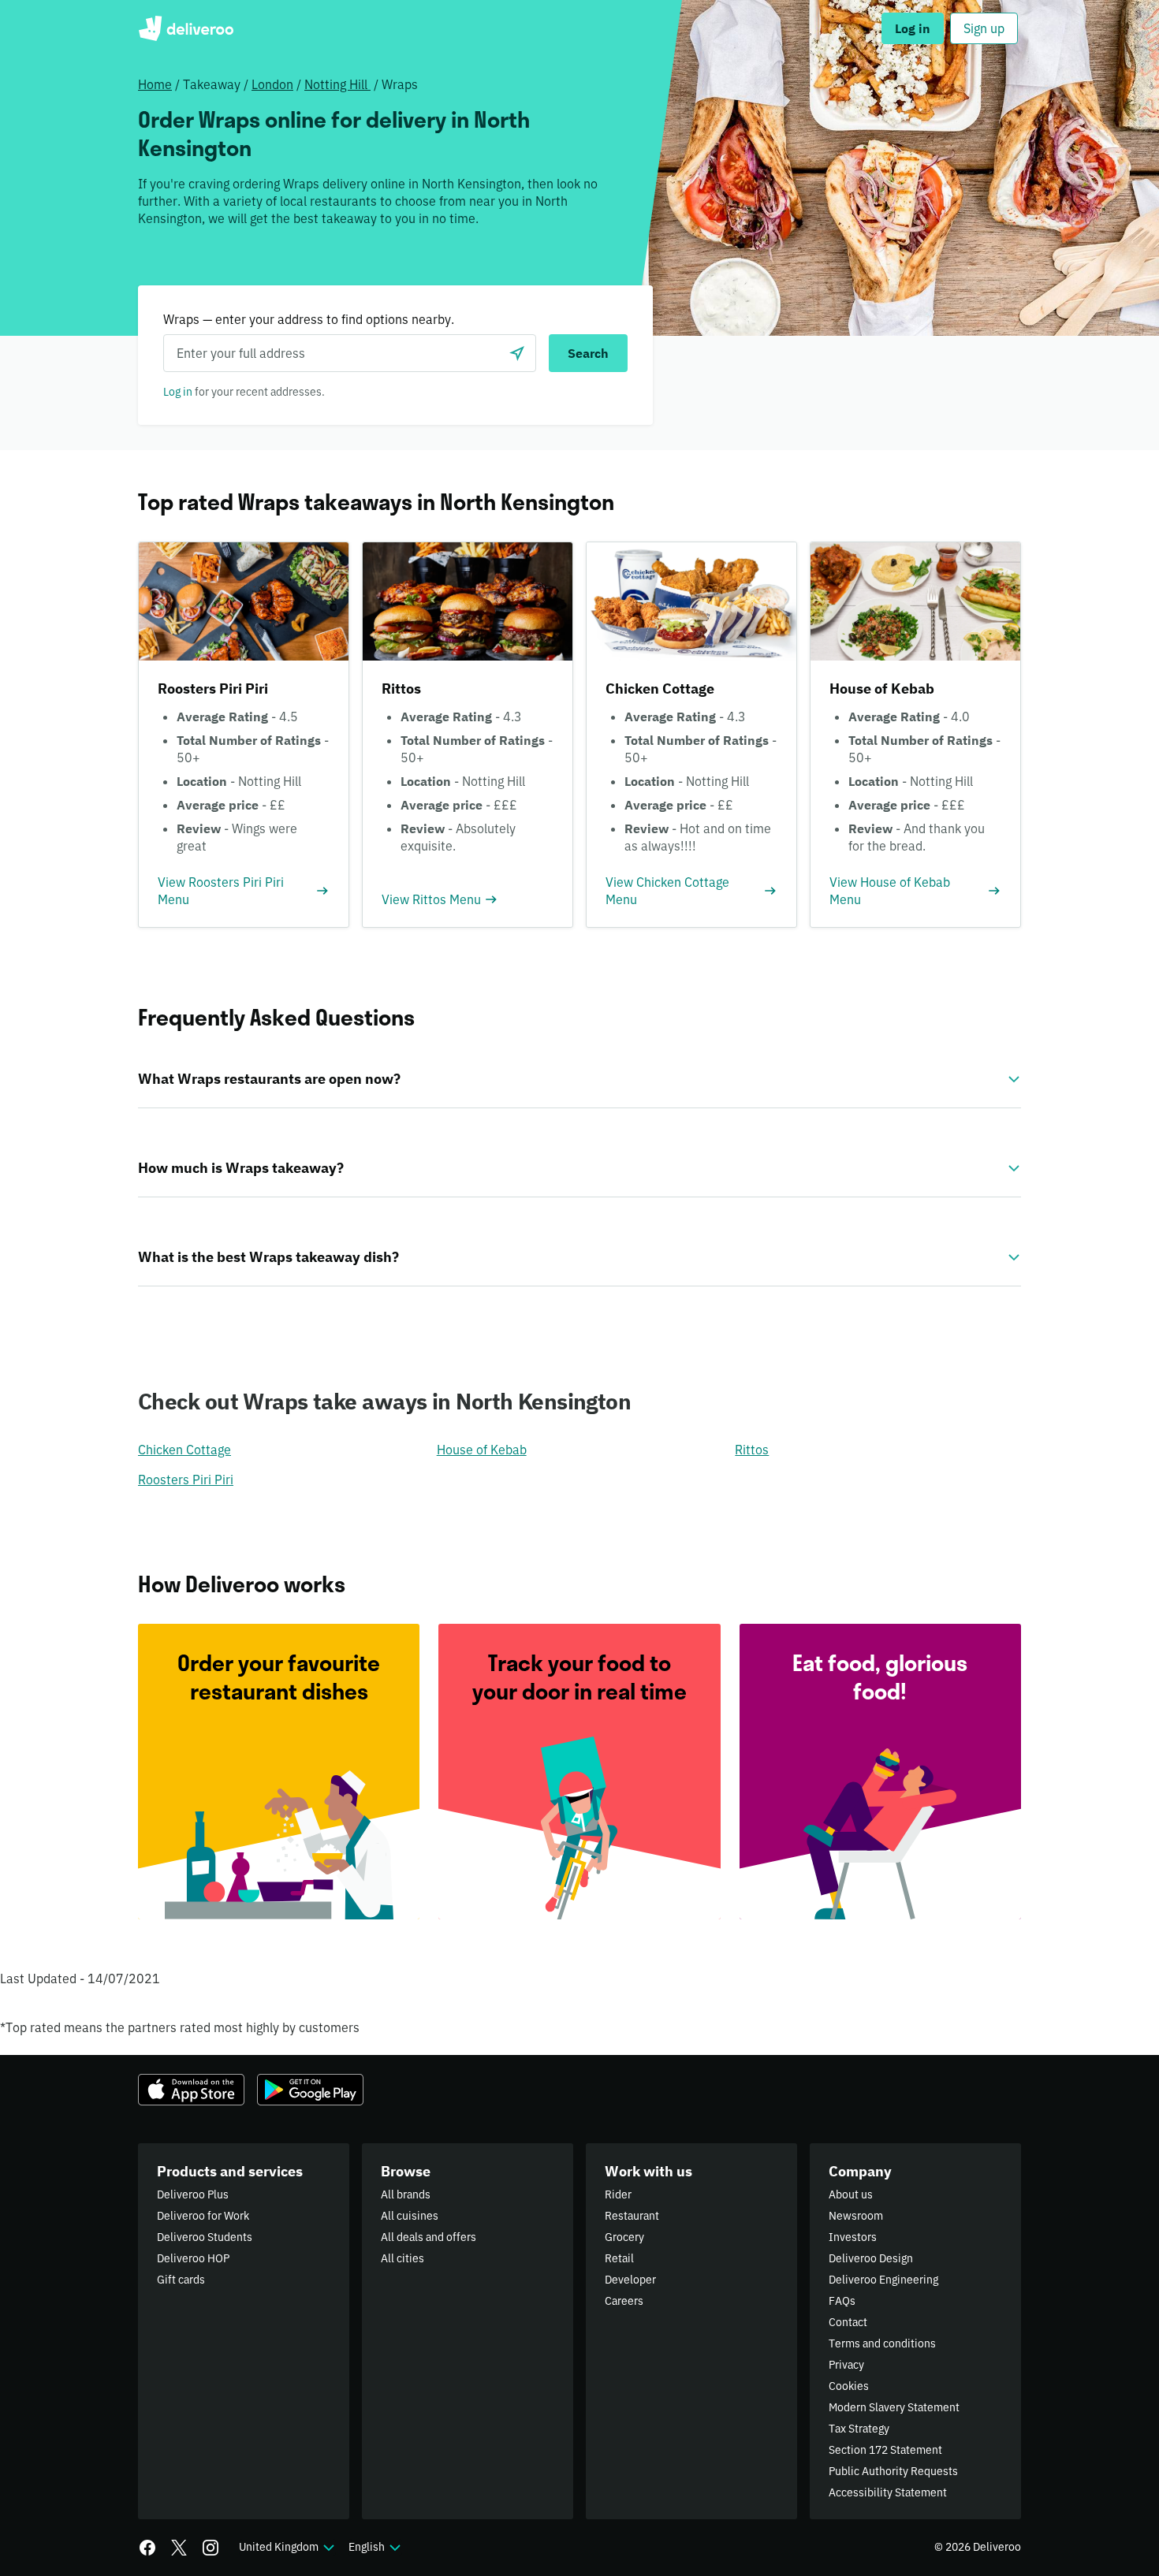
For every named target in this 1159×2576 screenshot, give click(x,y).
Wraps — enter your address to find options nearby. (309, 319)
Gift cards (181, 2280)
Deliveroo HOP (193, 2258)
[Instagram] (211, 2548)
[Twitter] (179, 2548)
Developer (630, 2280)
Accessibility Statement (888, 2492)
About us (851, 2194)
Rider (618, 2194)
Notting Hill (337, 84)
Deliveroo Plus (193, 2194)
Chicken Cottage (184, 1450)
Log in (178, 392)
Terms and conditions (882, 2343)
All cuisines (410, 2216)
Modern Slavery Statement (894, 2407)
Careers (624, 2301)
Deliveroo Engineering (883, 2280)
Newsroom (856, 2216)
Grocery (624, 2237)
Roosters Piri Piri (186, 1480)
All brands (406, 2194)
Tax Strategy (859, 2429)
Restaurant (632, 2216)
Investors (853, 2237)
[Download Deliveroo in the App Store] (191, 2090)
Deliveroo (186, 28)
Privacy (846, 2365)
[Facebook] (147, 2548)
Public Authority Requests (893, 2471)
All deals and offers (429, 2237)
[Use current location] (517, 353)
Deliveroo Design (871, 2258)
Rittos (752, 1450)
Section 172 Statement (885, 2450)
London (272, 84)
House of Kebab (482, 1450)
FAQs (842, 2301)
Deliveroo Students (205, 2237)
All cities (402, 2258)
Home (155, 84)
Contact (848, 2322)
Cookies (849, 2386)
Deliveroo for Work (203, 2216)
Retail (619, 2258)
